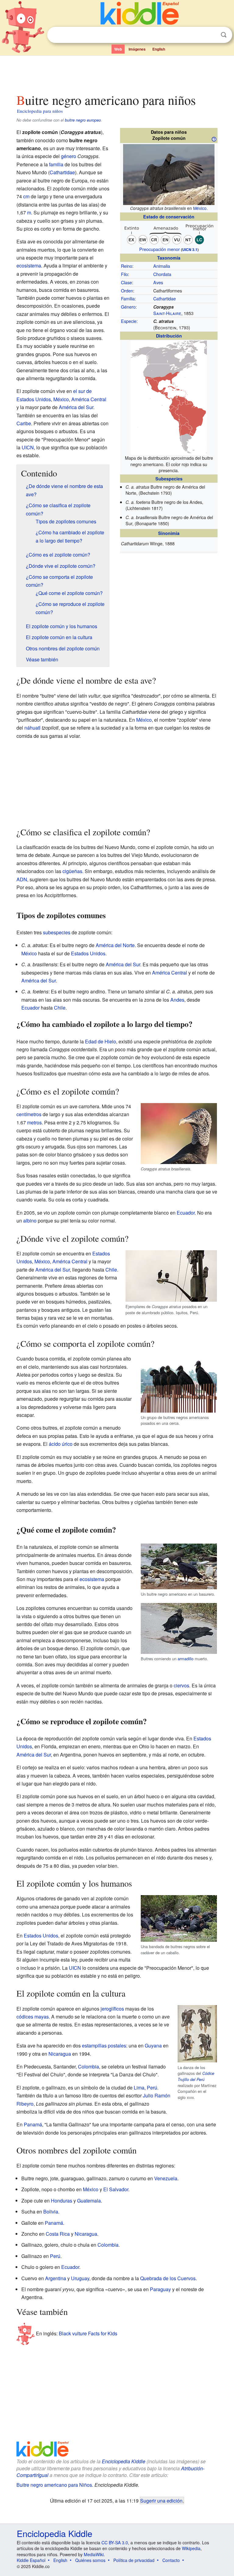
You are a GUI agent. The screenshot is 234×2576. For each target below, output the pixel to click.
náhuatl (32, 728)
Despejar (211, 35)
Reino (127, 266)
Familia (128, 298)
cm (26, 196)
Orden (127, 290)
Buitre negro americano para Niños (54, 2485)
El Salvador (116, 2189)
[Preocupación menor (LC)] (169, 233)
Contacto (171, 2560)
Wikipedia (191, 2548)
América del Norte (115, 945)
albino (30, 1221)
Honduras (62, 2201)
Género (128, 307)
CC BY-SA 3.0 (115, 2542)
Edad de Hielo (101, 1041)
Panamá (33, 2124)
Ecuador (30, 1008)
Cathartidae (165, 298)
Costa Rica (58, 2234)
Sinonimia (169, 533)
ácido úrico (61, 1444)
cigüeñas (72, 871)
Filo (124, 274)
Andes (177, 1000)
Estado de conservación (169, 217)
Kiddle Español (31, 2560)
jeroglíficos (112, 2009)
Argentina (56, 2278)
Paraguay (160, 2289)
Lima (139, 2088)
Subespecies (169, 479)
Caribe (24, 423)
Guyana (153, 2045)
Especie (129, 321)
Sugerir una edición (161, 2500)
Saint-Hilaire (167, 313)
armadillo (186, 1659)
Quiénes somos (90, 2560)
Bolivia (51, 2212)
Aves (158, 282)
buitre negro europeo (83, 120)
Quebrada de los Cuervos (168, 2278)
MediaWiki (94, 2554)
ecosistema (29, 265)
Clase (126, 282)
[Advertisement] (117, 73)
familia (56, 164)
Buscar (224, 35)
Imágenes (137, 49)
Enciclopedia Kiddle (124, 2461)
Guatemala (89, 2201)
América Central (89, 399)
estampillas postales (104, 2045)
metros (34, 1122)
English (159, 49)
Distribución (169, 336)
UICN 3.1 (190, 249)
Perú (152, 2088)
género (69, 156)
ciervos (181, 1685)
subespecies (57, 932)
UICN (28, 447)
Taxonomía (169, 258)
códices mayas (33, 2017)
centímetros (29, 1114)
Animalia (162, 266)
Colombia (89, 2066)
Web (118, 49)
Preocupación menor (160, 249)
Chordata (162, 274)
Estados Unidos (88, 953)
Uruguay (80, 2278)
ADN (22, 879)
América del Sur (76, 407)
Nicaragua (60, 2054)
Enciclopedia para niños (40, 111)
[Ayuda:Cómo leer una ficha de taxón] (214, 139)
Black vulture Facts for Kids (88, 2333)
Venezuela (166, 2178)
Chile (60, 1008)
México (200, 208)
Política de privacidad (134, 2560)
